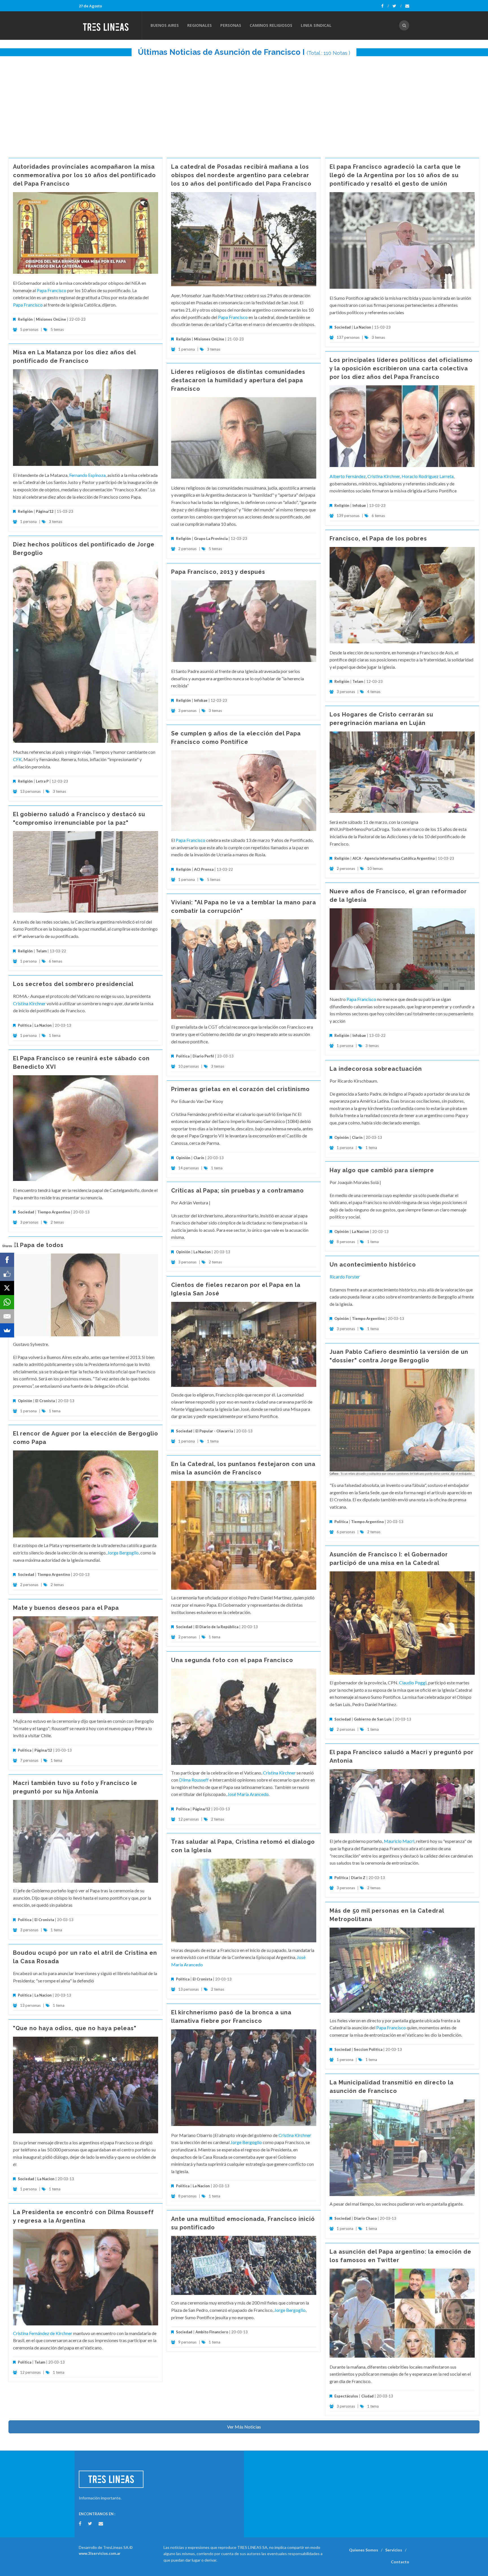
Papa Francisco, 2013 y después (218, 572)
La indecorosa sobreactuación (376, 1069)
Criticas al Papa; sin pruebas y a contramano (238, 1191)
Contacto (400, 2562)
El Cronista (45, 1401)
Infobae (359, 505)
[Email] (7, 1316)
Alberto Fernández (348, 476)
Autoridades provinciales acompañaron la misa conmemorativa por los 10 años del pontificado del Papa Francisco (84, 175)
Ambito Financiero (212, 2332)
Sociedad (343, 327)
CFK (17, 759)
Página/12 (45, 511)
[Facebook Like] (7, 1274)
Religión (25, 319)
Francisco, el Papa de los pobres (378, 538)
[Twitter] (397, 6)
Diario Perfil (203, 1056)
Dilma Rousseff (194, 1780)
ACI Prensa (204, 869)
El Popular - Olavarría (214, 1431)
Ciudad (367, 2396)
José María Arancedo (248, 1794)
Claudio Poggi (413, 1683)
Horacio (410, 476)
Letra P (42, 781)
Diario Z (358, 1878)
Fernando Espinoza (87, 475)
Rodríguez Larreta (436, 476)
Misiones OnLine (51, 319)
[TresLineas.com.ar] (110, 25)
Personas (231, 25)
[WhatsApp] (7, 1302)
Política (183, 1056)
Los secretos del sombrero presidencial (73, 984)
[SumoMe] (7, 1330)
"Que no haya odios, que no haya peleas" (75, 2028)
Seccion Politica (368, 2049)
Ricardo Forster (345, 1277)
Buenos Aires (165, 25)
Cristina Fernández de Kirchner (43, 2333)
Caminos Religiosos (271, 25)
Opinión (342, 1137)
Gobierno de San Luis (373, 1719)
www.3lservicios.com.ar (100, 2553)
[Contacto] (407, 6)
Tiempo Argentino (54, 1212)
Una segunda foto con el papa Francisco (232, 1660)
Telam (358, 681)
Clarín (357, 1137)
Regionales (200, 25)
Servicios (394, 2550)
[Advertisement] (244, 104)
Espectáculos (346, 2396)
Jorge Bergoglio (123, 1553)
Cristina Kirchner (384, 476)
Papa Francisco (52, 290)
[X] (7, 1288)
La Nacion (362, 327)
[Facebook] (385, 6)
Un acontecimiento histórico (373, 1265)
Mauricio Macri (399, 1841)
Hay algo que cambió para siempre (382, 1170)
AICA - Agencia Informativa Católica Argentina (394, 858)
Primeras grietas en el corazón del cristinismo (240, 1089)
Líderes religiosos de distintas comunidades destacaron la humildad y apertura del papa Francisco (238, 380)
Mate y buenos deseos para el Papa (66, 1608)
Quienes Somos (364, 2550)
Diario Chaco (365, 2218)
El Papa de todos (38, 1245)
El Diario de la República (217, 1627)
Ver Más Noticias (244, 2427)
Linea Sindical (316, 25)
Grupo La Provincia (211, 538)
